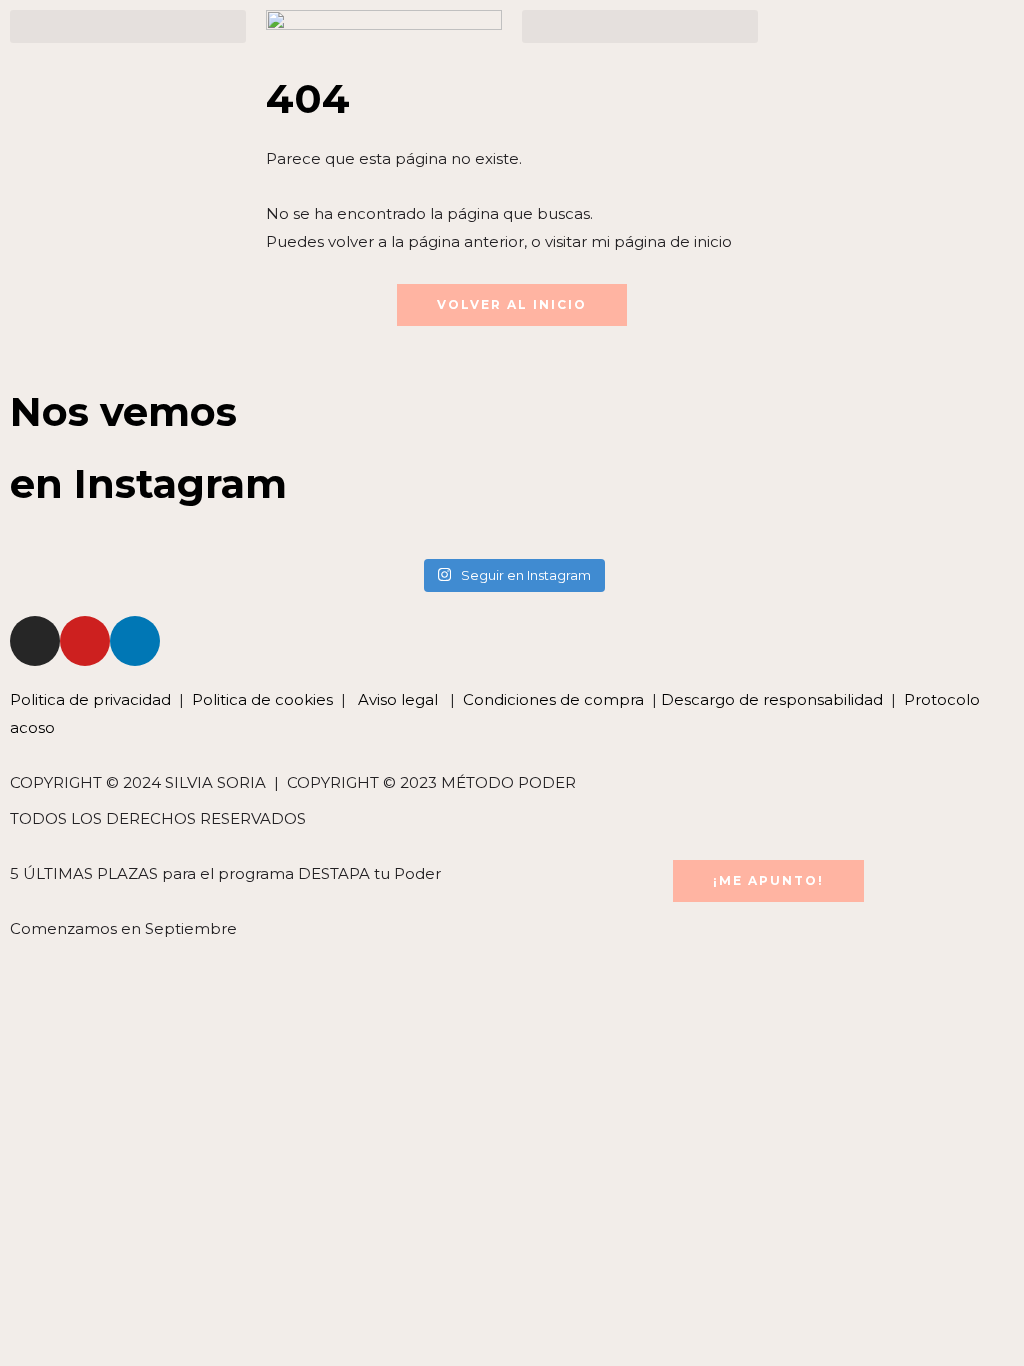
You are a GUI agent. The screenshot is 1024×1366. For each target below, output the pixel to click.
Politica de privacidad (92, 699)
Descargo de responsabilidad (772, 699)
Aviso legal (396, 699)
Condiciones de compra (553, 699)
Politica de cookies (262, 699)
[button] (128, 26)
